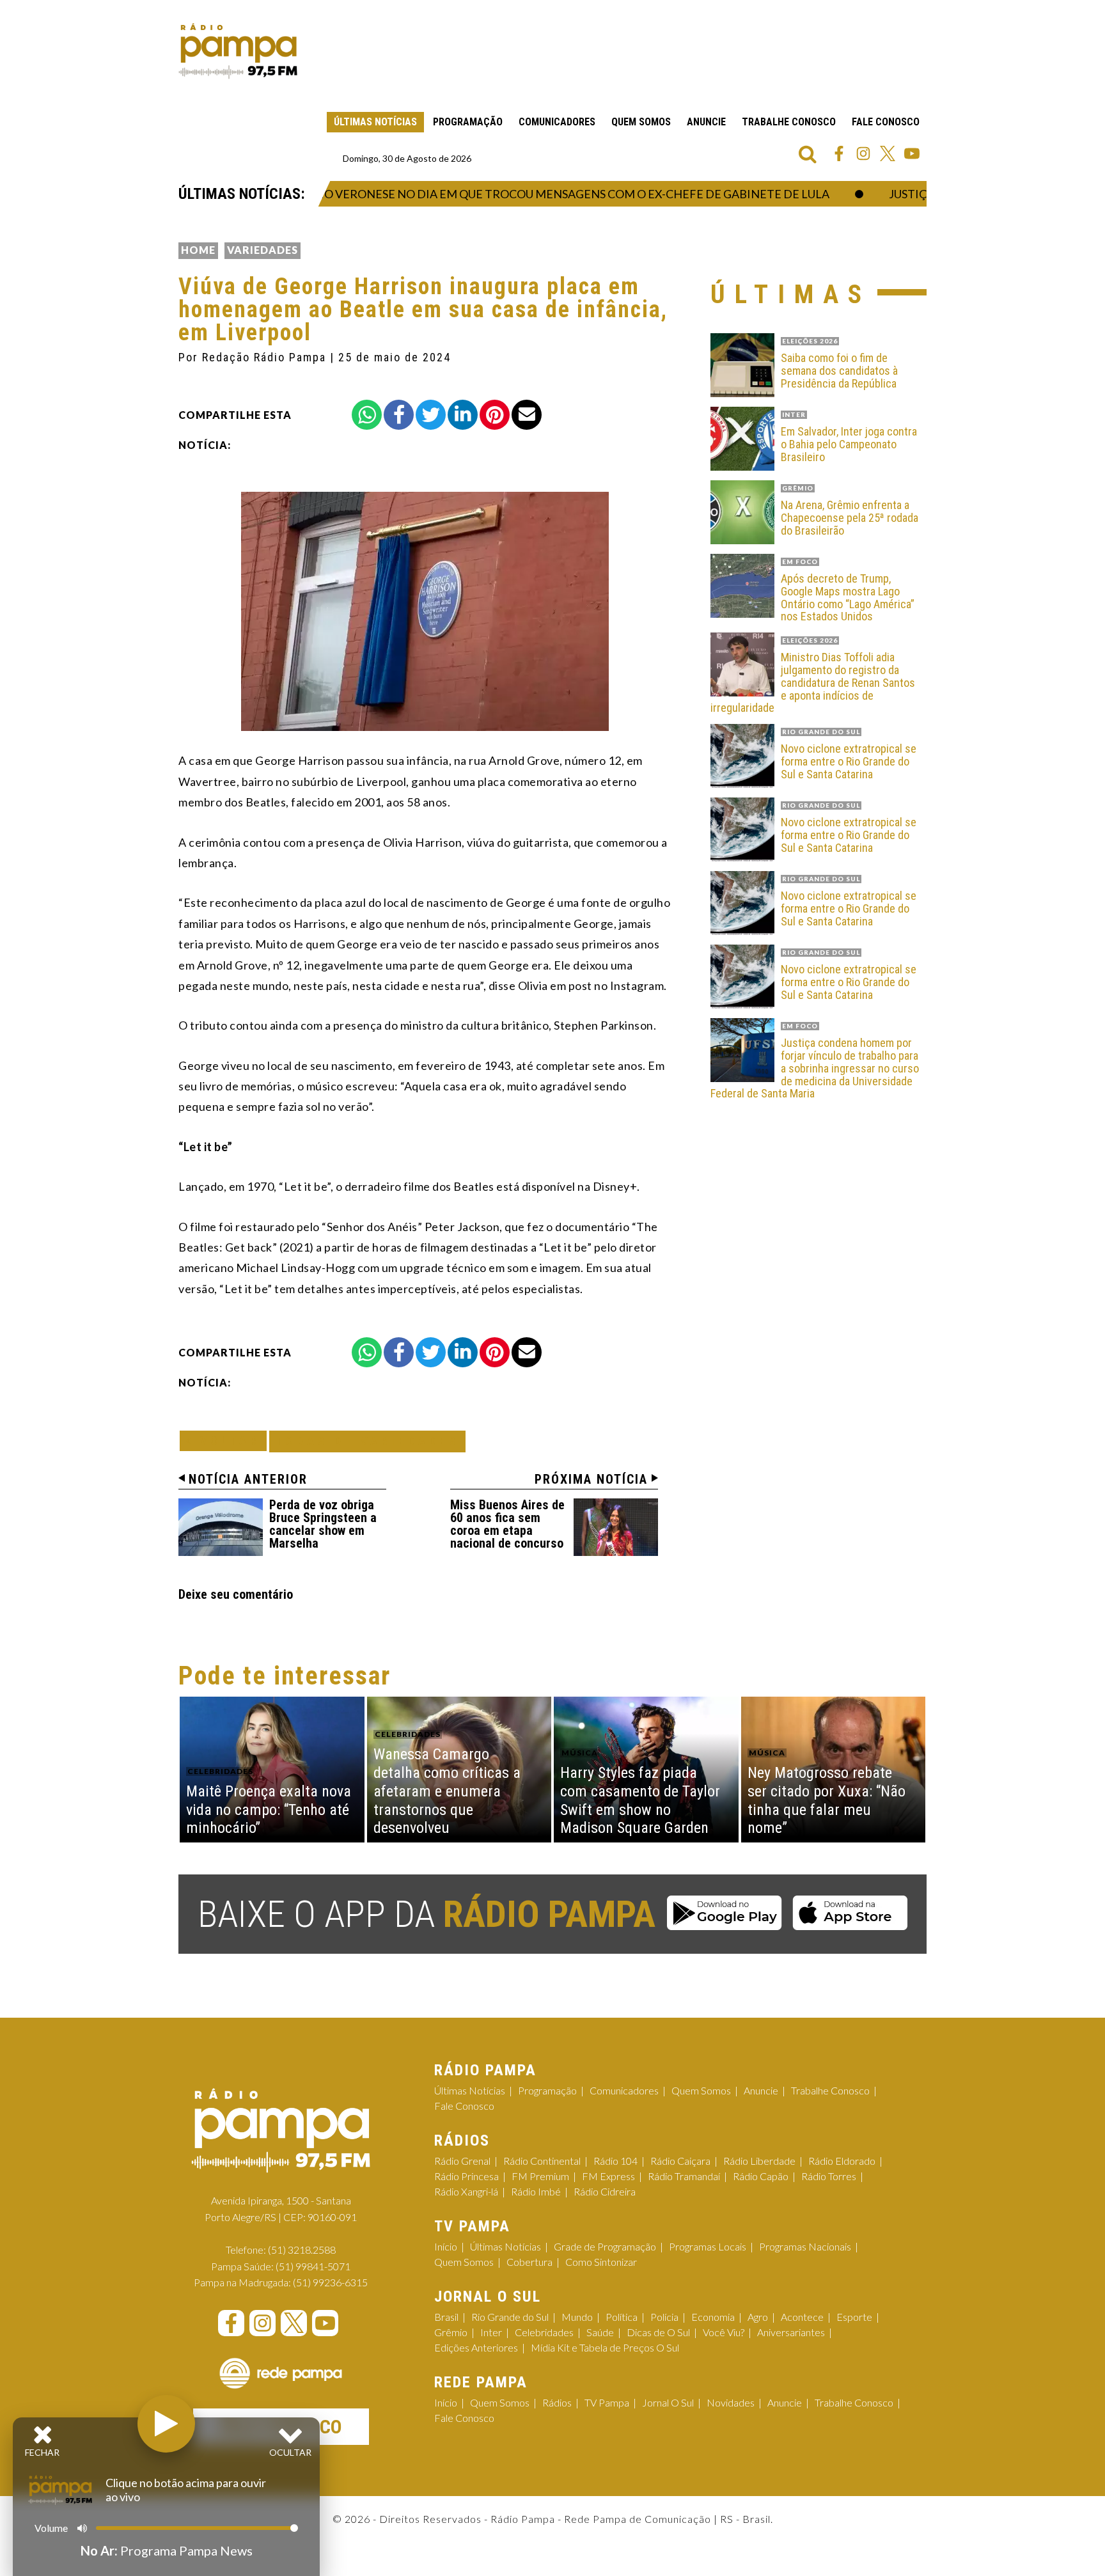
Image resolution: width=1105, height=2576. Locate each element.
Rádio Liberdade (759, 2161)
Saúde (600, 2332)
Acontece (802, 2317)
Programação (468, 122)
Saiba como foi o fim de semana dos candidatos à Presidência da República (839, 371)
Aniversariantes (791, 2332)
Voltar (227, 1441)
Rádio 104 (615, 2161)
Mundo (577, 2317)
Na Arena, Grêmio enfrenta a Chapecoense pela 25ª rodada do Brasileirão (850, 518)
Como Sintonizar (601, 2262)
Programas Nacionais (805, 2246)
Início (446, 2246)
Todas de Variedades (367, 1441)
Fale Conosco (886, 122)
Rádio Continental (542, 2161)
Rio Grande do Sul (510, 2317)
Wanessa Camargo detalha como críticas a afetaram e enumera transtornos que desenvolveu (447, 1791)
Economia (713, 2317)
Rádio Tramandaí (684, 2176)
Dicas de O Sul (658, 2332)
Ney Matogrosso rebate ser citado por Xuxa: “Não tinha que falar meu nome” (827, 1800)
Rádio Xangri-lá (466, 2191)
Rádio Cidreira (605, 2191)
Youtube (912, 153)
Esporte (854, 2317)
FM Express (608, 2176)
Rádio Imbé (536, 2191)
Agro (758, 2317)
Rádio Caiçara (680, 2161)
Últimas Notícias (375, 122)
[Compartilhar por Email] (527, 415)
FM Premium (540, 2176)
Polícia (664, 2317)
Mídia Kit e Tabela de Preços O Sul (605, 2347)
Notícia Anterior (248, 1479)
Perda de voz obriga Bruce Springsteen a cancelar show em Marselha (323, 1524)
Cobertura (529, 2262)
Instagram (863, 153)
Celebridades (544, 2332)
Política (622, 2317)
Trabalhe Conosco (789, 122)
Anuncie (706, 122)
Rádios (557, 2402)
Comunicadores (557, 122)
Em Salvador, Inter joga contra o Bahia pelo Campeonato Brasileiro (849, 444)
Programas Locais (708, 2246)
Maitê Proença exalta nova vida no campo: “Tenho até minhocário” (269, 1810)
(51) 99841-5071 (313, 2266)
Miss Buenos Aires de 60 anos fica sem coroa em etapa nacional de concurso (507, 1524)
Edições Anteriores (476, 2347)
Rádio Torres (829, 2176)
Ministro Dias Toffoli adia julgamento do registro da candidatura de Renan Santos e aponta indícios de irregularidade (813, 683)
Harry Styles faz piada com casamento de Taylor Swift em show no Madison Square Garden (640, 1800)
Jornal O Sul (668, 2402)
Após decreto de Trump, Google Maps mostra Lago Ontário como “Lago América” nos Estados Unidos (848, 598)
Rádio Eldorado (842, 2161)
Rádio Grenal (462, 2161)
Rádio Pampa (238, 51)
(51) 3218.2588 (302, 2250)
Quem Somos (641, 122)
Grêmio (451, 2332)
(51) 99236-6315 (330, 2282)
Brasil (446, 2317)
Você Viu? (724, 2332)
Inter (491, 2332)
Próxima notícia (591, 1479)
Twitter (888, 153)
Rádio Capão (761, 2176)
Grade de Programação (605, 2246)
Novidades (731, 2402)
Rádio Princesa (466, 2176)
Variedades (263, 250)
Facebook (839, 153)
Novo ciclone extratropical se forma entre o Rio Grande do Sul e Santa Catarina (849, 761)
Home (198, 250)
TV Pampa (607, 2402)
